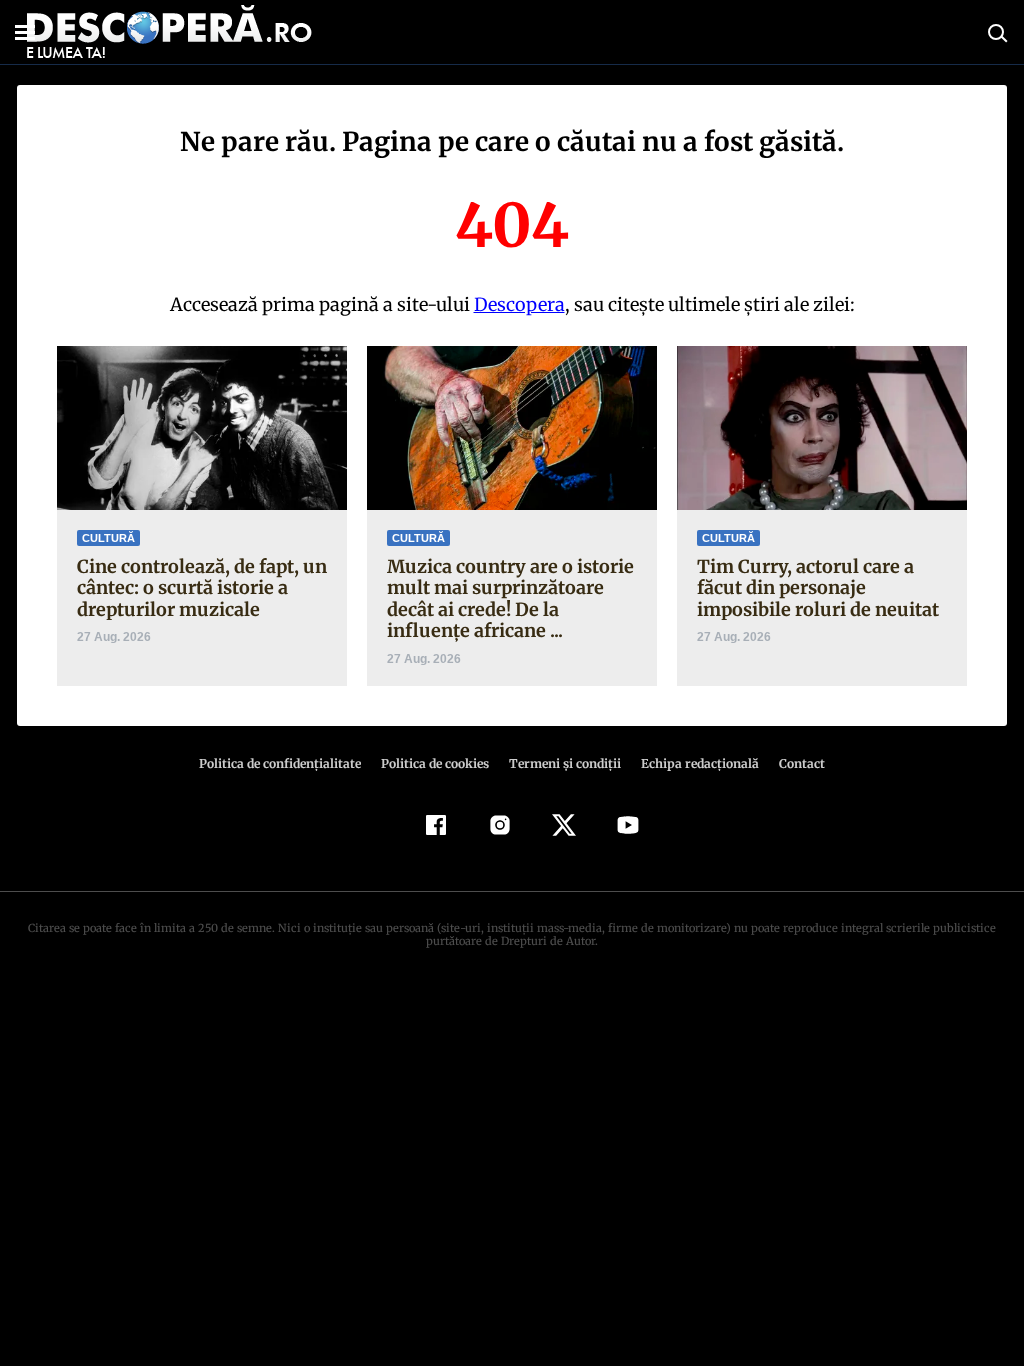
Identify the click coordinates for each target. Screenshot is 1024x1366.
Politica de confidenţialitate (280, 763)
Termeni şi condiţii (565, 763)
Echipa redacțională (700, 763)
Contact (802, 763)
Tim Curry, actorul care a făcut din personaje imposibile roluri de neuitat (818, 588)
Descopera (519, 304)
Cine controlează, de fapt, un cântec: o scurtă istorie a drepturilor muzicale (202, 588)
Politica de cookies (435, 763)
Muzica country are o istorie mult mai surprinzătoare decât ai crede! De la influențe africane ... (510, 599)
